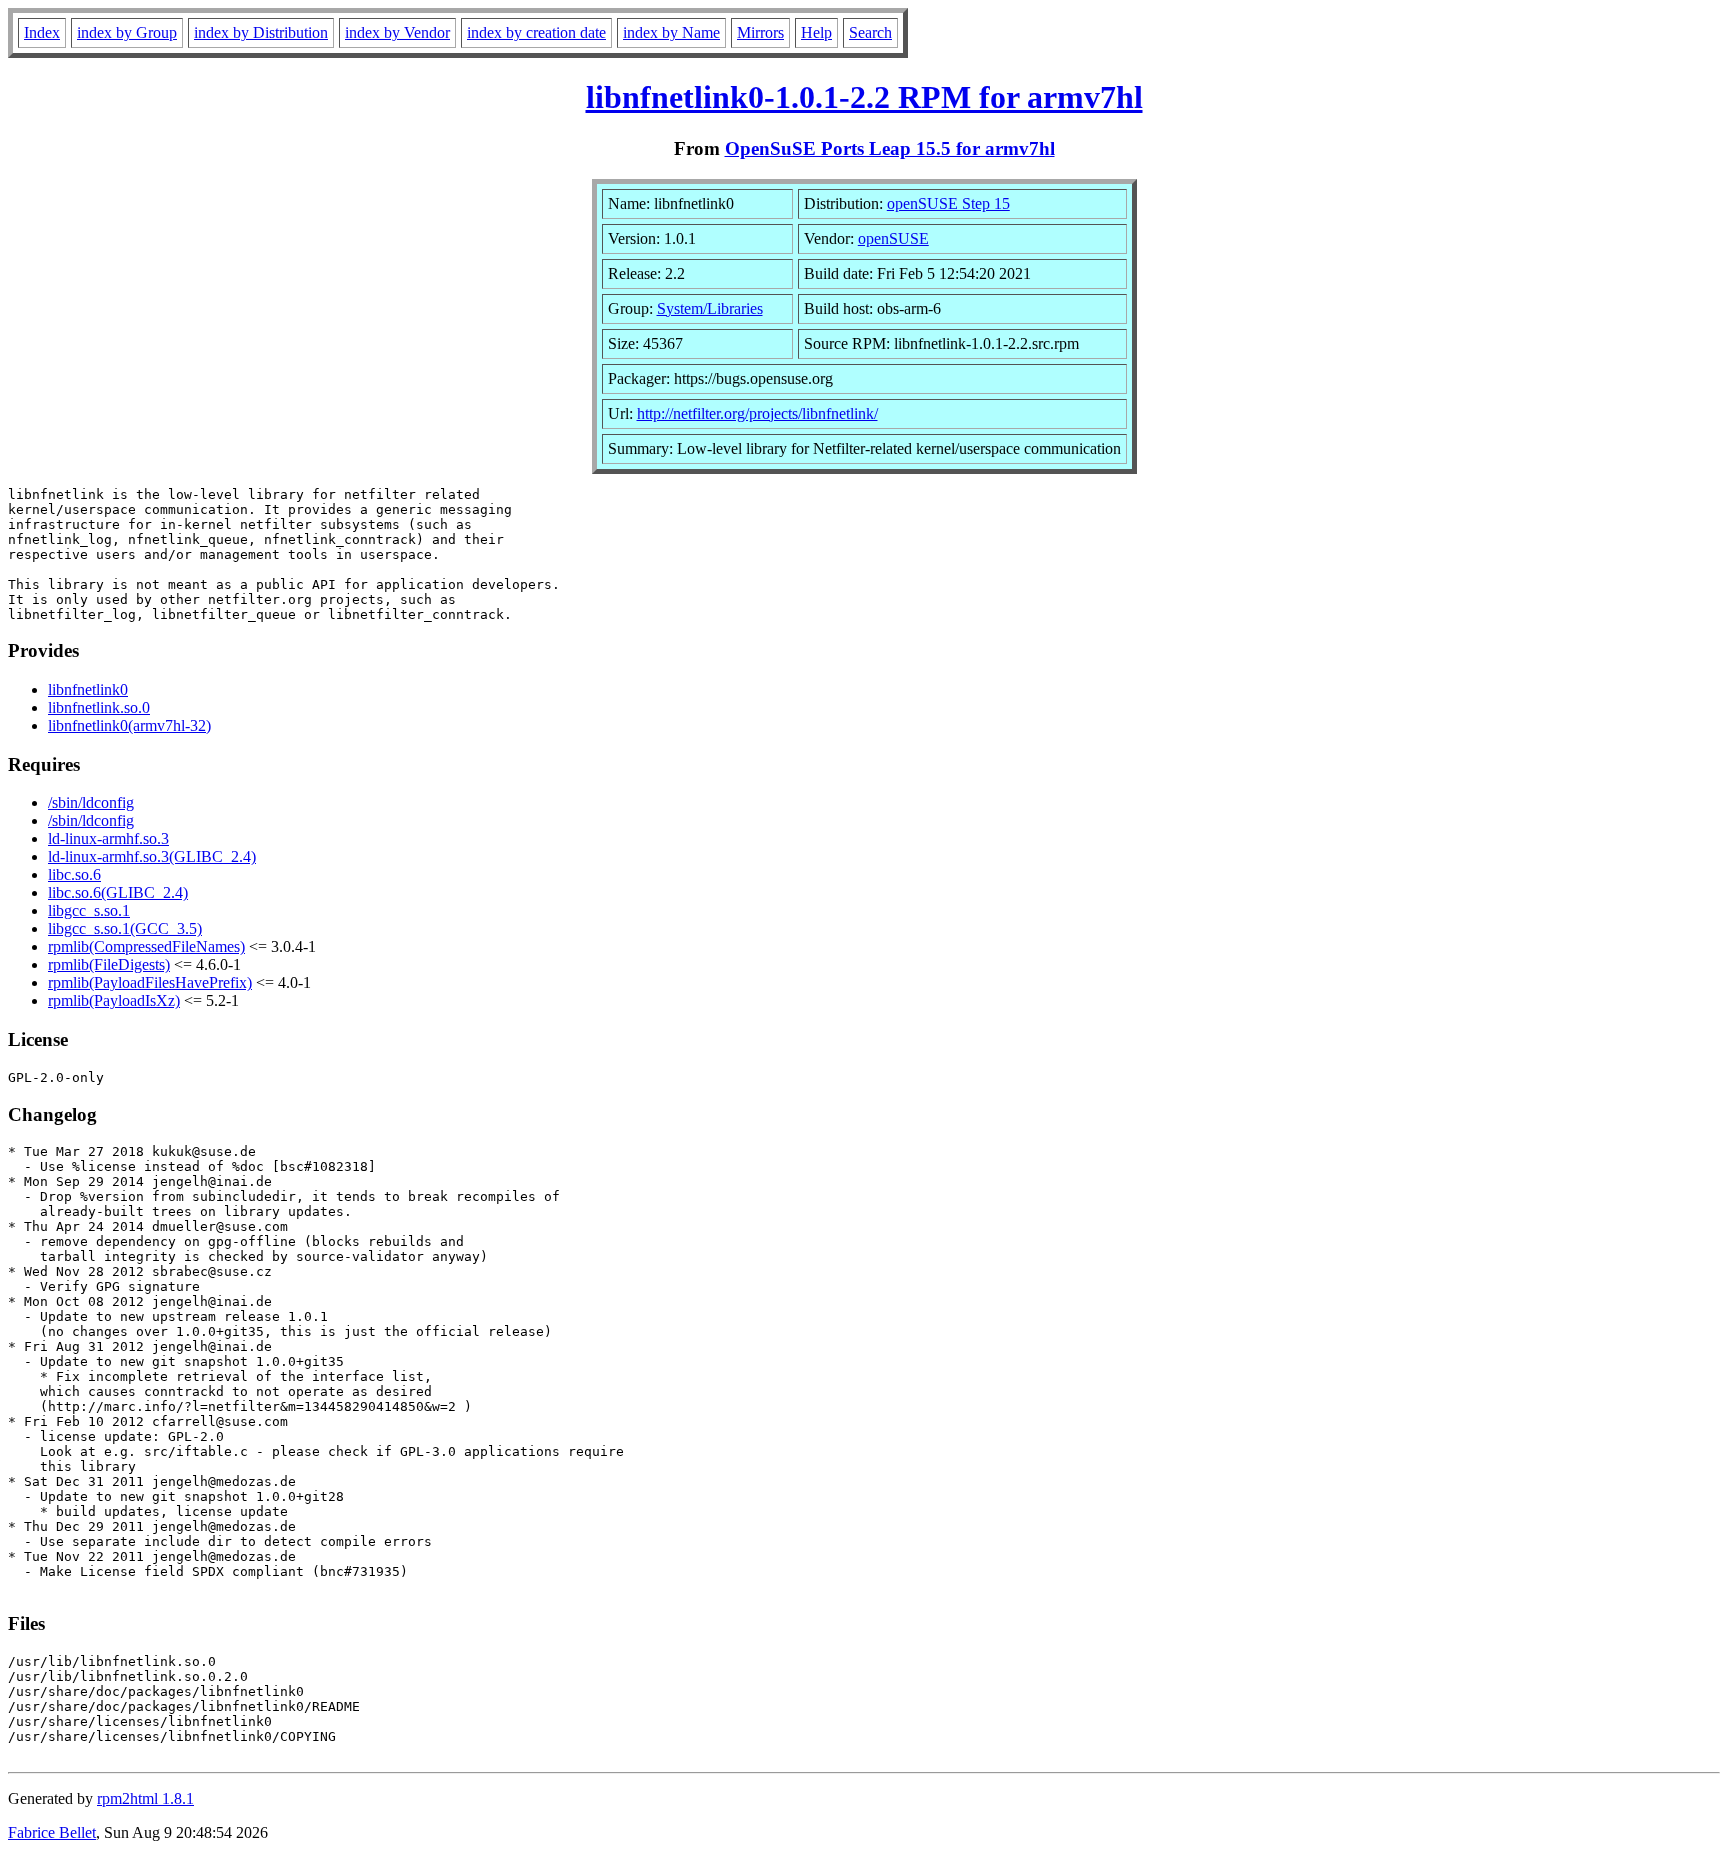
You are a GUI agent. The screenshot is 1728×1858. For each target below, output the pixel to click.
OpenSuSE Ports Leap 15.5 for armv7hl (890, 148)
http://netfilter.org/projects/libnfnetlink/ (757, 413)
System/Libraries (710, 308)
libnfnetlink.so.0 (99, 707)
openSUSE (893, 238)
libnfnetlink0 (88, 689)
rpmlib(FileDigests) (109, 964)
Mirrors (760, 32)
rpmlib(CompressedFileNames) (146, 946)
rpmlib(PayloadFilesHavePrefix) (150, 982)
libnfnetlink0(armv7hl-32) (129, 725)
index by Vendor (397, 32)
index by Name (671, 32)
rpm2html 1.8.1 (145, 1798)
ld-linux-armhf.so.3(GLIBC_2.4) (152, 856)
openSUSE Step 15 (948, 203)
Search (870, 32)
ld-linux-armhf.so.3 (108, 838)
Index (42, 32)
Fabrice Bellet (52, 1832)
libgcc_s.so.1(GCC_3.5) (125, 928)
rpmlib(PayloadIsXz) (114, 1000)
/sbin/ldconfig (91, 802)
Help (816, 32)
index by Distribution (261, 32)
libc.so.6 (74, 874)
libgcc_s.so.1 (89, 910)
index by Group (127, 32)
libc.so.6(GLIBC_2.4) (118, 892)
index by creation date (536, 32)
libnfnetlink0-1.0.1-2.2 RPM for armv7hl (864, 97)
